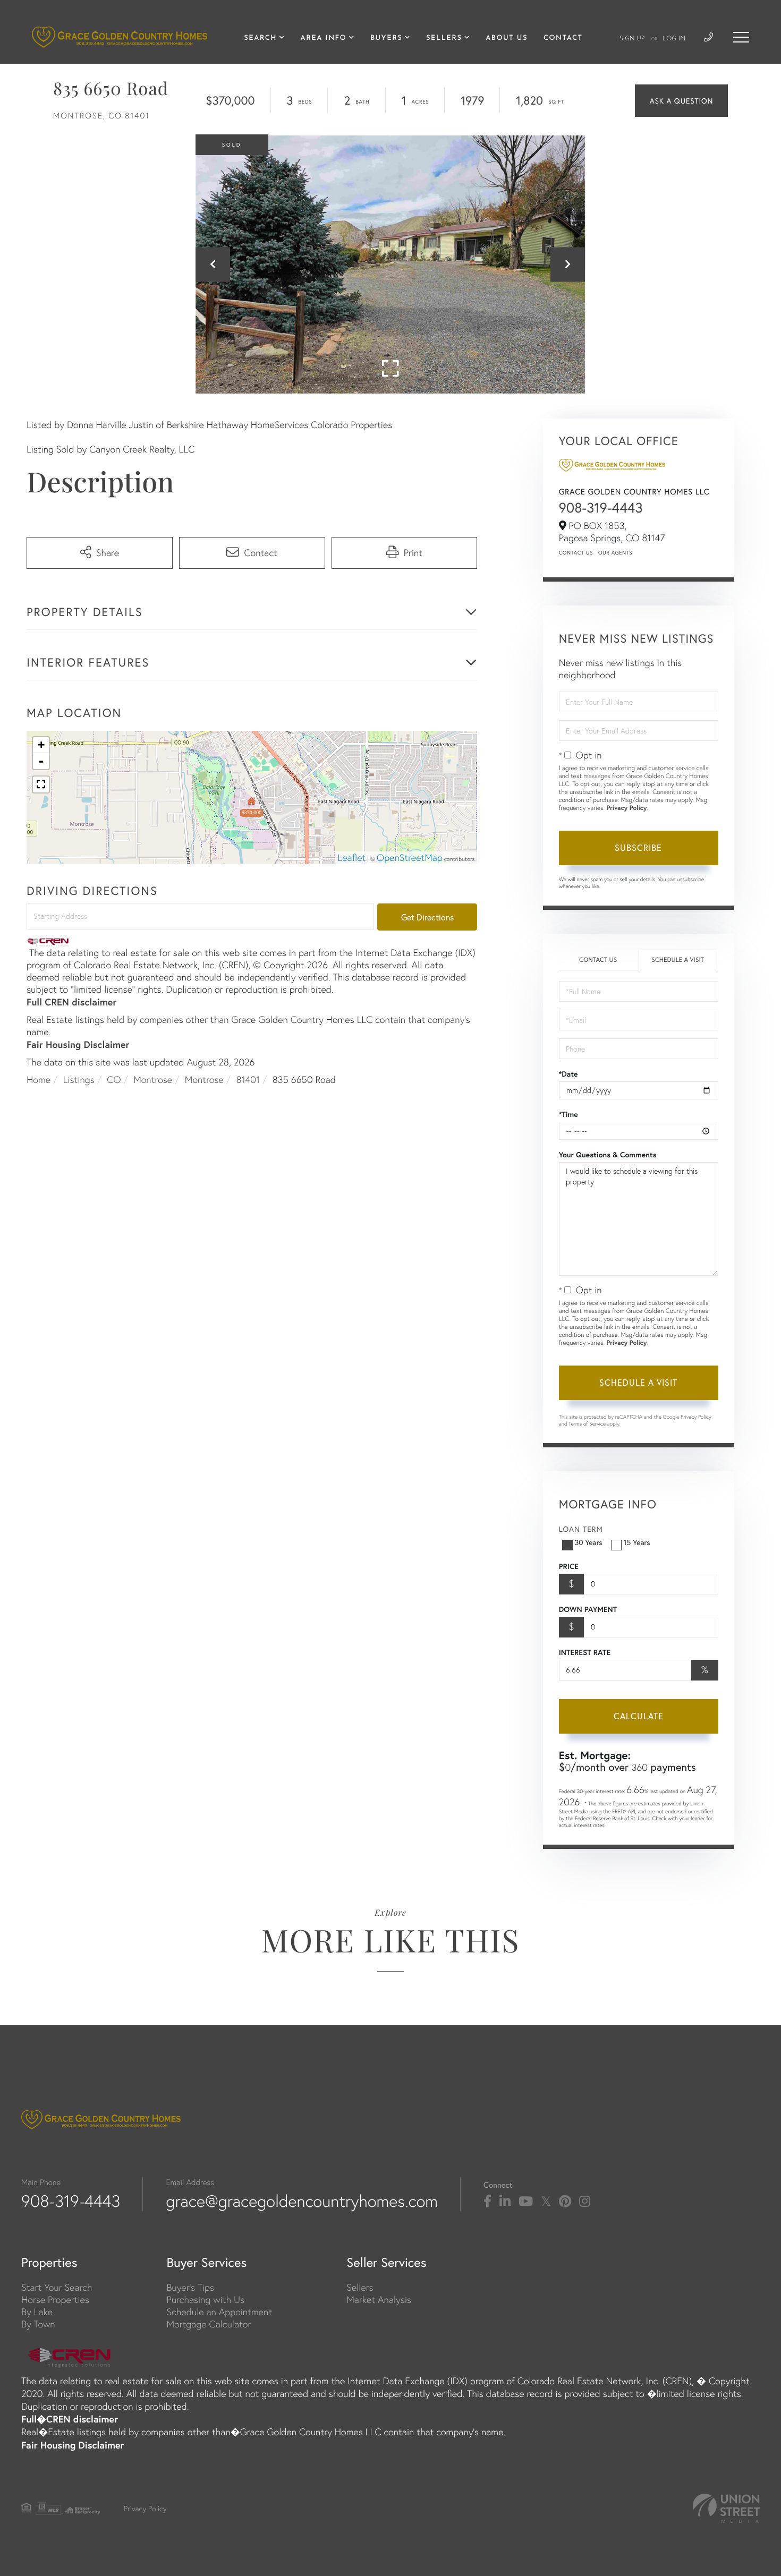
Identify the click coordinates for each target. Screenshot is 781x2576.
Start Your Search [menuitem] (57, 2287)
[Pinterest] (565, 2202)
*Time (568, 1114)
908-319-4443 (601, 508)
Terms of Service (587, 1424)
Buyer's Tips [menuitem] (190, 2287)
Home (39, 1080)
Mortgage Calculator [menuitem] (209, 2324)
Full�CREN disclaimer (70, 2419)
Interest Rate (585, 1652)
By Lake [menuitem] (37, 2312)
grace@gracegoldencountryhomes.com (302, 2201)
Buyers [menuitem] (386, 39)
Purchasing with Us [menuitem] (205, 2300)
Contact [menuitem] (563, 39)
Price (569, 1566)
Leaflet (352, 858)
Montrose (153, 1080)
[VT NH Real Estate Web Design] (726, 2508)
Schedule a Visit (678, 960)
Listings (79, 1080)
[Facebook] (487, 2202)
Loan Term (581, 1529)
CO (114, 1080)
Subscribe (638, 847)
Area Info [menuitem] (324, 39)
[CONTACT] (681, 101)
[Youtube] (526, 2202)
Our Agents (615, 553)
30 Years (589, 1542)
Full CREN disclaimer (71, 1002)
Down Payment (588, 1609)
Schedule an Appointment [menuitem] (219, 2312)
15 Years (637, 1542)
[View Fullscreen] (41, 784)
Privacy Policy (626, 808)
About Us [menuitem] (507, 39)
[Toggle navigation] (741, 37)
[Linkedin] (505, 2202)
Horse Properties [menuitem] (55, 2300)
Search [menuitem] (260, 39)
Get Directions (427, 917)
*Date (568, 1074)
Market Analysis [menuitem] (379, 2300)
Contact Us (576, 553)
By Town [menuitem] (38, 2324)
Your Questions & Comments (608, 1155)
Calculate (639, 1716)
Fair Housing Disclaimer (78, 1044)
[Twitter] (546, 2202)
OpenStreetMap (410, 858)
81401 (248, 1080)
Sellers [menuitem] (444, 39)
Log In (674, 39)
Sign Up (632, 39)
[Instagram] (585, 2202)
